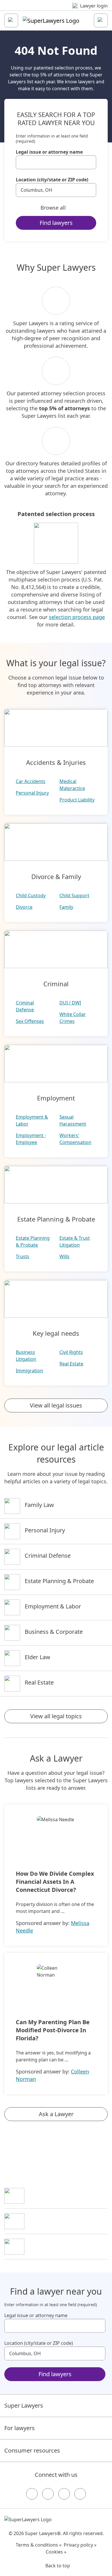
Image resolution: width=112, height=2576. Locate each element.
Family (66, 907)
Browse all (53, 208)
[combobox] (56, 162)
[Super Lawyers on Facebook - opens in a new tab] (32, 2494)
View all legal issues (56, 1405)
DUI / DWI (70, 1003)
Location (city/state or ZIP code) (52, 180)
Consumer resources (32, 2450)
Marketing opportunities (57, 2221)
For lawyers (20, 2428)
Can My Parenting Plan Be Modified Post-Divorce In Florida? (53, 2030)
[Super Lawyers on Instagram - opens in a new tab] (48, 2494)
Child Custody (31, 895)
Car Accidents (31, 781)
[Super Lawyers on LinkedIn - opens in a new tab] (80, 2494)
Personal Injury (32, 793)
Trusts (23, 1256)
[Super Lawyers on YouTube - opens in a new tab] (64, 2494)
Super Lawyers (24, 2405)
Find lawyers (56, 223)
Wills (64, 1256)
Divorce (24, 907)
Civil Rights (71, 1352)
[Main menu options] (11, 20)
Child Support (74, 895)
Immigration (29, 1371)
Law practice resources (55, 2195)
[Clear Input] (89, 162)
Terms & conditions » (39, 2545)
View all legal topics (56, 1716)
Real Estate (71, 1364)
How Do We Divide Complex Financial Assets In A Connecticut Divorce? (55, 1882)
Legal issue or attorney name (49, 152)
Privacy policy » (80, 2545)
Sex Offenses (30, 1021)
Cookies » (56, 2552)
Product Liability (77, 800)
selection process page (77, 617)
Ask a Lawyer (56, 2114)
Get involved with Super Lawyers (66, 2246)
